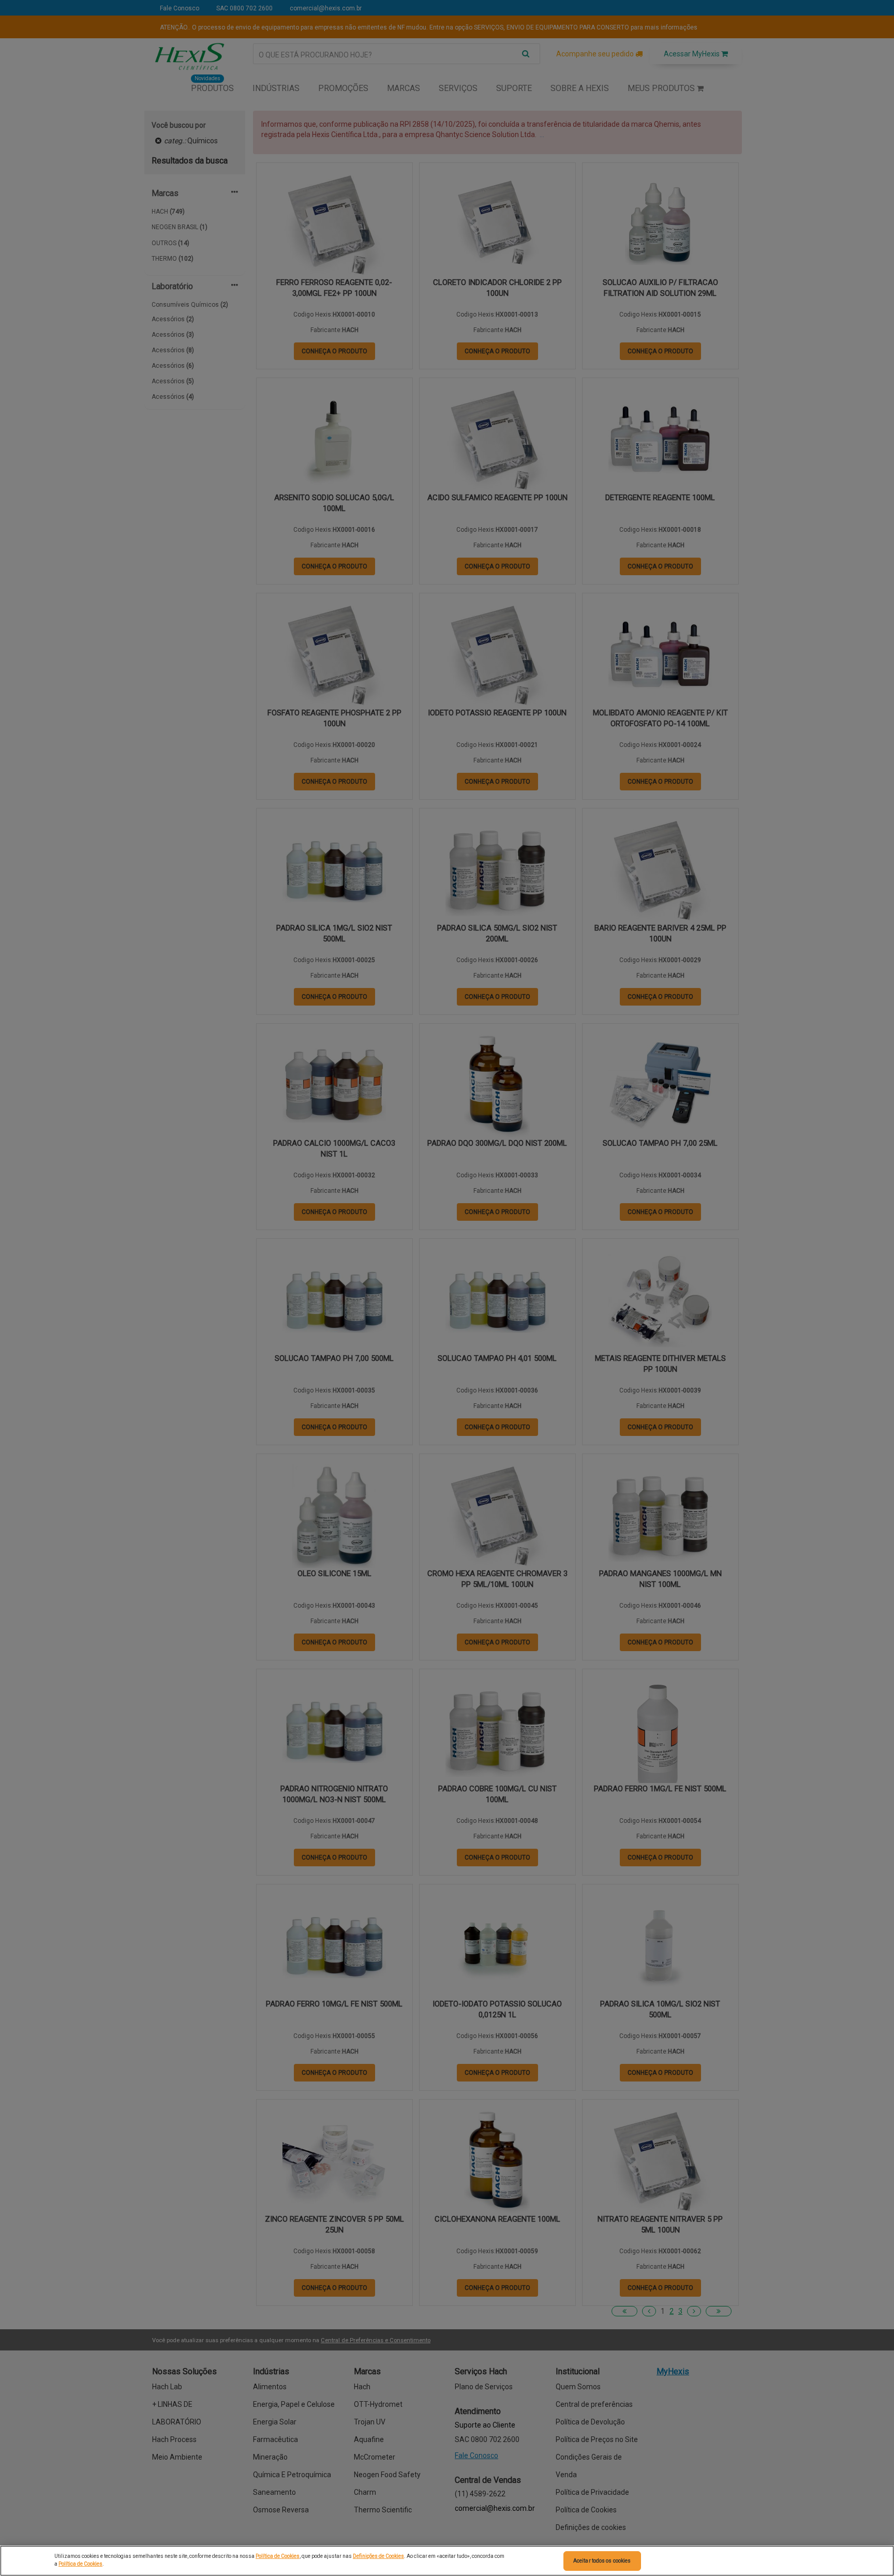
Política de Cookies (278, 2556)
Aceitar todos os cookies (602, 2561)
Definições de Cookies (378, 2556)
